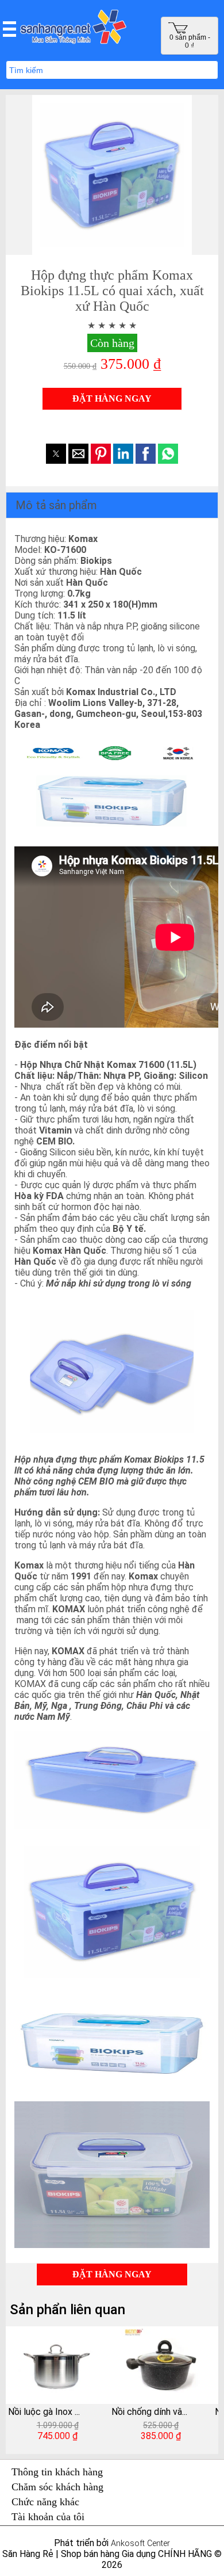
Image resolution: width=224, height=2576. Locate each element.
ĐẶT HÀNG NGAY (112, 398)
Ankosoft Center (140, 2543)
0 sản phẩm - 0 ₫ (190, 41)
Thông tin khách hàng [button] (57, 2472)
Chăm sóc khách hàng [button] (57, 2487)
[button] (9, 29)
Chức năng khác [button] (45, 2502)
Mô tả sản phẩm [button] (56, 505)
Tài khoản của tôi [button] (48, 2517)
